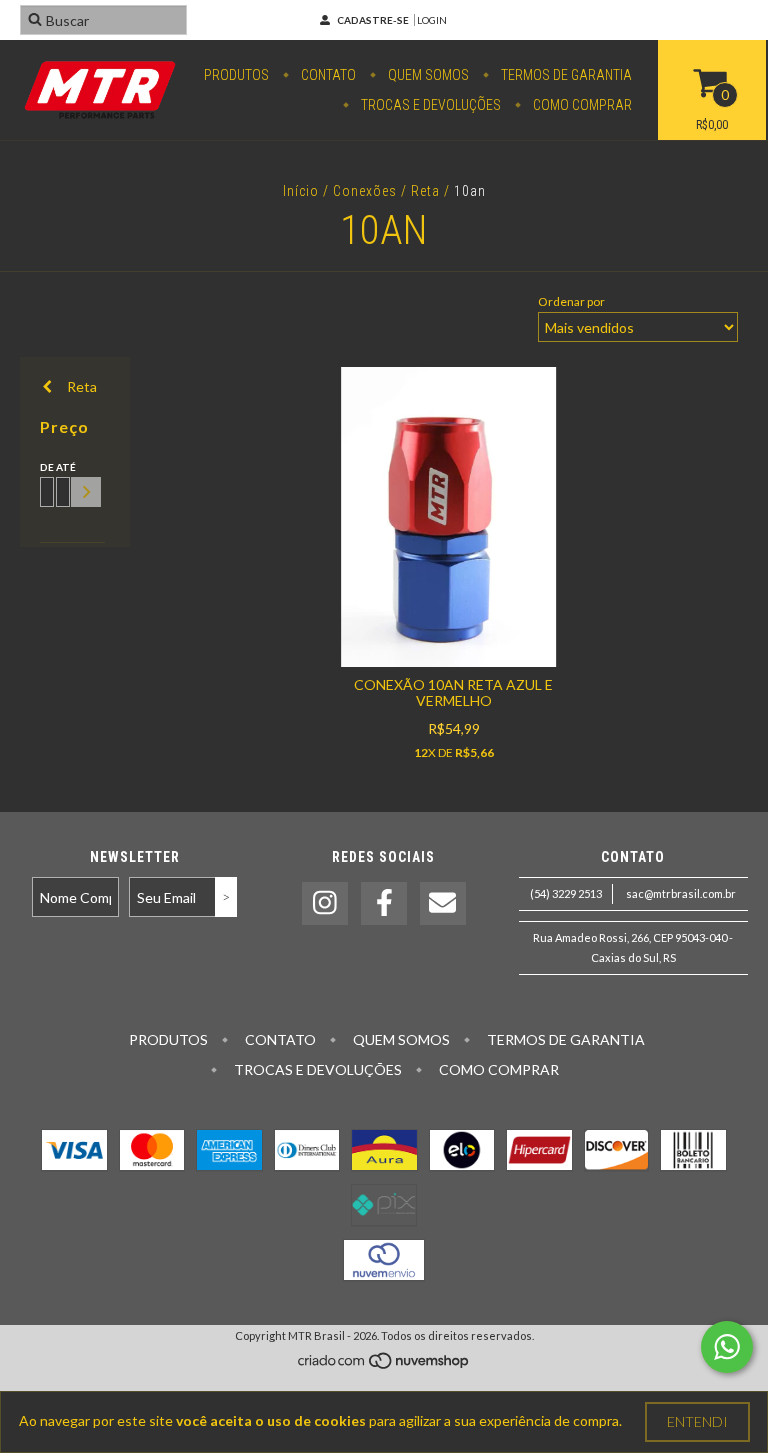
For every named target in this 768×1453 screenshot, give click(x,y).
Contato (327, 75)
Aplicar (86, 492)
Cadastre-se (373, 20)
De (44, 467)
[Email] (443, 903)
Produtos (236, 75)
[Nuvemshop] (384, 1365)
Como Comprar (581, 105)
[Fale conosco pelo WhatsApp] (727, 1347)
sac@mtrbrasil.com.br (681, 893)
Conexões (365, 191)
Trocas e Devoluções (429, 105)
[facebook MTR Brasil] (384, 903)
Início (301, 191)
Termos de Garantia (565, 75)
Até (60, 467)
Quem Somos (427, 75)
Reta (425, 191)
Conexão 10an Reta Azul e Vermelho (453, 692)
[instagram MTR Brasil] (325, 903)
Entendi (697, 1421)
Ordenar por (571, 301)
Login (432, 20)
